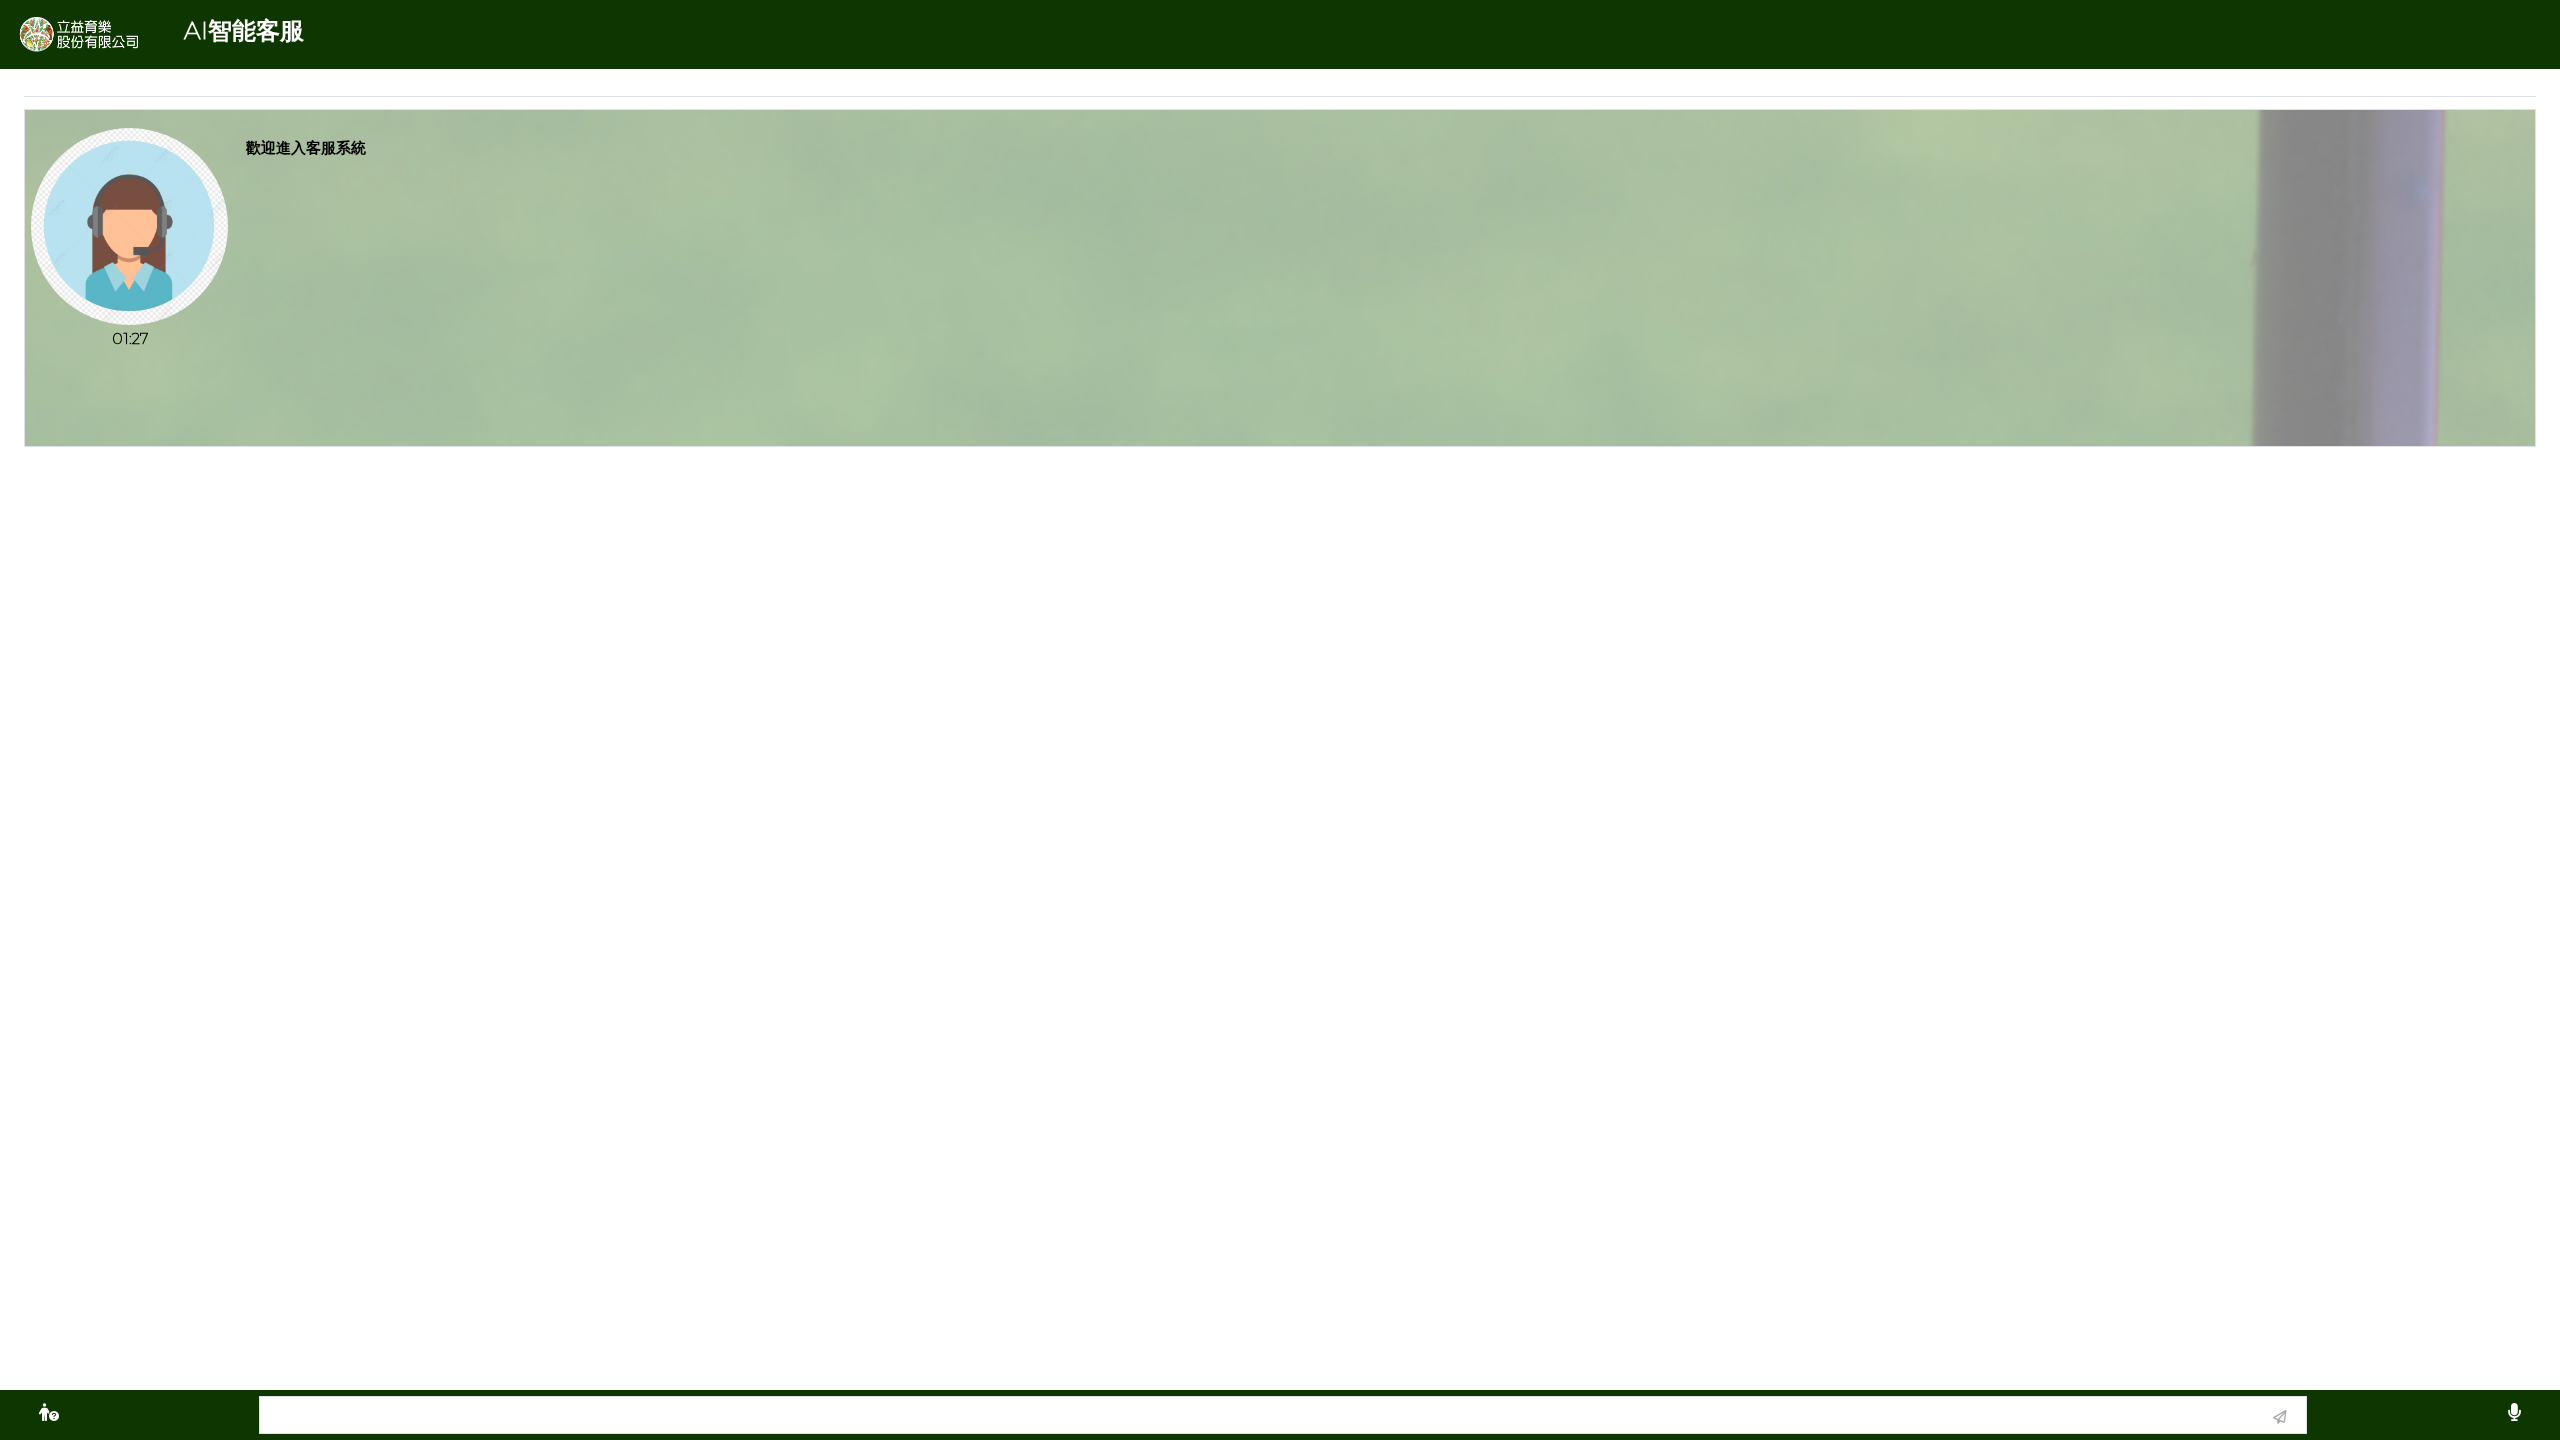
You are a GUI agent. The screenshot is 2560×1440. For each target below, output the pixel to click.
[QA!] (49, 1415)
